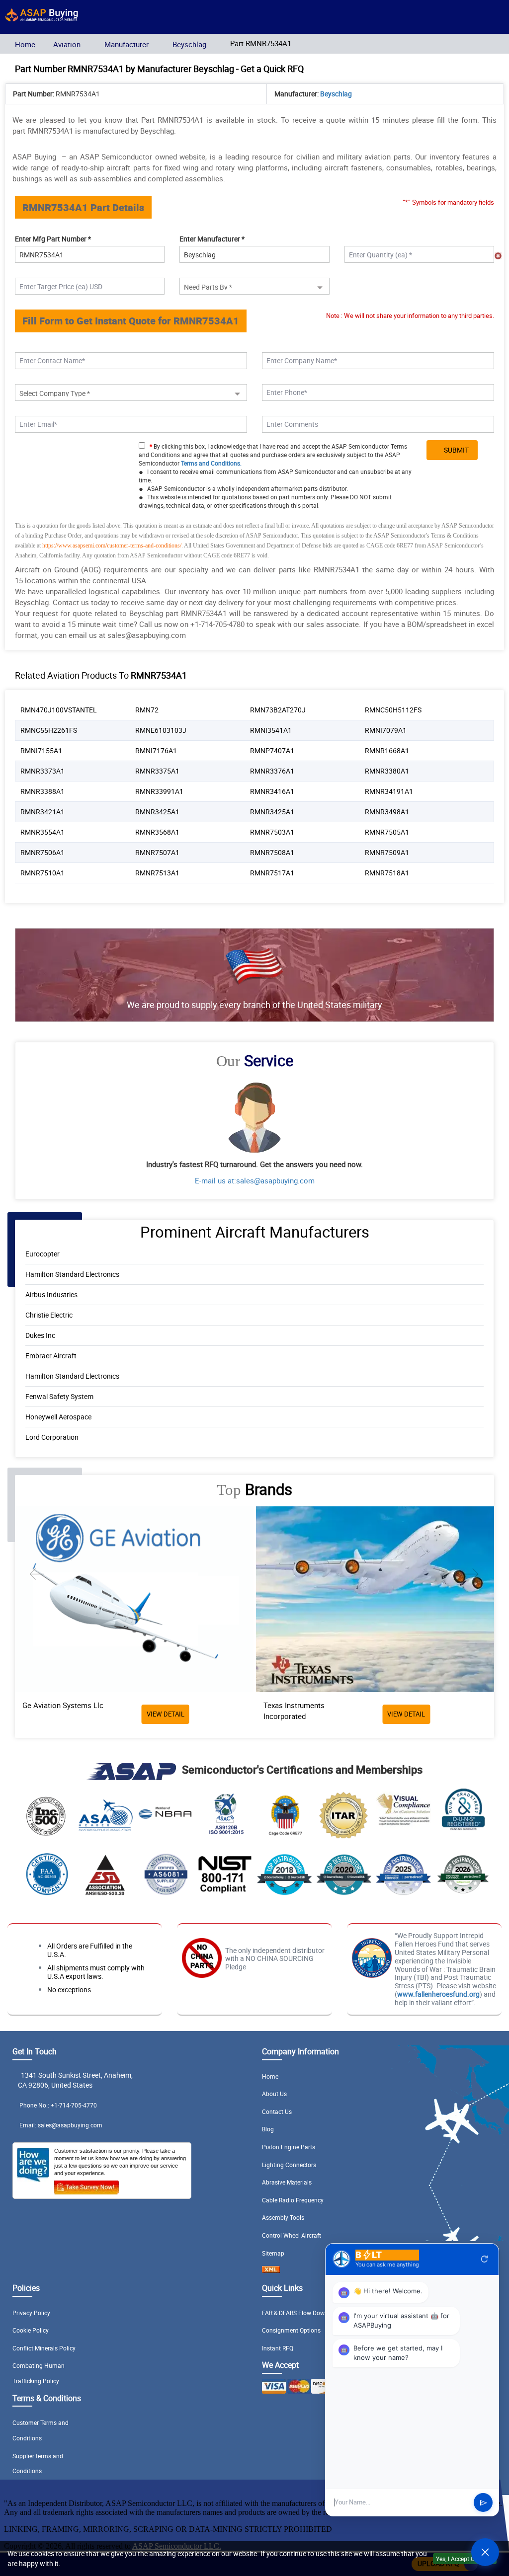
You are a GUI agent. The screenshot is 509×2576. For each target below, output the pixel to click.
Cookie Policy (31, 2330)
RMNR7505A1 (387, 832)
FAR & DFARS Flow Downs (297, 2313)
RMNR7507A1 (157, 852)
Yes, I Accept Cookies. (465, 2559)
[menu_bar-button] (492, 18)
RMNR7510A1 (42, 873)
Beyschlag (189, 44)
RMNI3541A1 (271, 730)
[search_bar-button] (469, 18)
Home (25, 44)
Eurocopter (42, 1254)
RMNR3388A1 (42, 791)
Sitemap (273, 2253)
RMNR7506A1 (42, 852)
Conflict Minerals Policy (44, 2348)
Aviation (67, 44)
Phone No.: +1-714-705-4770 (58, 2105)
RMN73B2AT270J (278, 710)
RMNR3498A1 (387, 812)
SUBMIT (455, 450)
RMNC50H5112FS (393, 710)
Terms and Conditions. (211, 463)
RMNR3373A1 (42, 771)
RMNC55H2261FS (49, 730)
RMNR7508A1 (272, 852)
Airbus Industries (51, 1294)
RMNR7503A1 (272, 832)
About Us (274, 2094)
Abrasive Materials (287, 2182)
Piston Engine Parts (289, 2147)
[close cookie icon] (500, 2559)
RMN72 (147, 710)
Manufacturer (127, 44)
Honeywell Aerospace (58, 1417)
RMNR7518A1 (387, 873)
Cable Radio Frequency (293, 2200)
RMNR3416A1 (272, 791)
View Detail (166, 1714)
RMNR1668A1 (387, 750)
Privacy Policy (31, 2313)
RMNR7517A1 (272, 873)
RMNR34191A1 (389, 791)
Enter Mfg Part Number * (53, 239)
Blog (268, 2129)
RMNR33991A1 (159, 791)
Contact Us (277, 2111)
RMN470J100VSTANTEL (59, 710)
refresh (485, 2259)
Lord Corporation (52, 1437)
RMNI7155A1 (41, 750)
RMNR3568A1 (157, 832)
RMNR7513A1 (157, 873)
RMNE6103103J (161, 730)
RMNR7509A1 (387, 852)
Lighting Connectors (289, 2165)
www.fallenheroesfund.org (438, 1994)
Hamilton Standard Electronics (72, 1274)
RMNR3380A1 (387, 771)
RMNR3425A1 (157, 812)
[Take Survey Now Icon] (86, 2186)
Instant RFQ (278, 2348)
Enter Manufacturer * (212, 239)
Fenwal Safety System (59, 1396)
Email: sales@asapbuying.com (61, 2125)
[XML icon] (271, 2270)
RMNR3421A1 (42, 812)
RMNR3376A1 (272, 771)
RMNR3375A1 (157, 771)
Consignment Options (291, 2330)
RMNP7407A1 (272, 750)
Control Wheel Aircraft (292, 2235)
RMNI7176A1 (156, 750)
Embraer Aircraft (51, 1356)
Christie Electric (49, 1315)
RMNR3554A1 (42, 832)
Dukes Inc (40, 1335)
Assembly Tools (283, 2217)
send (483, 2503)
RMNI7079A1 (386, 730)
